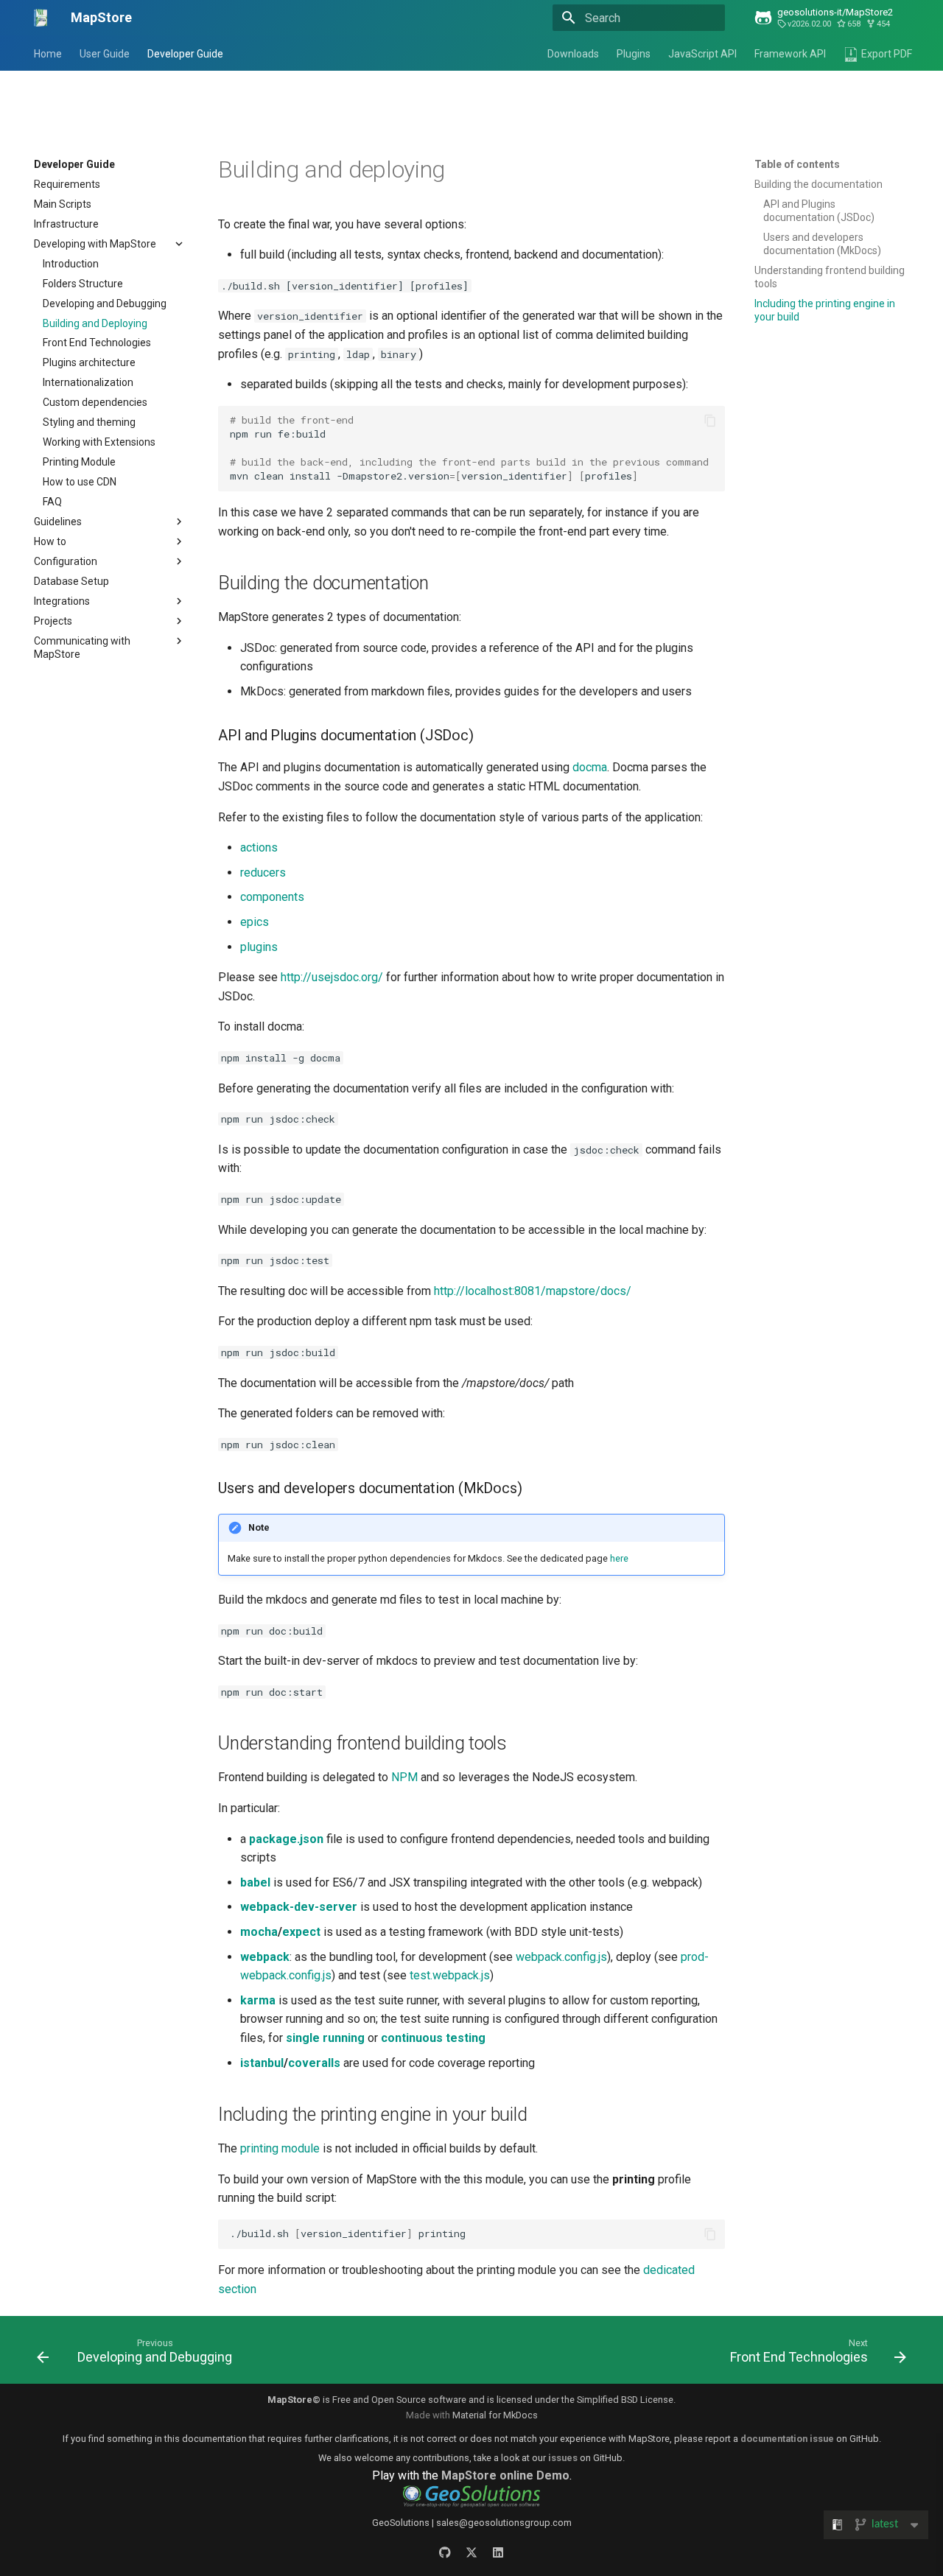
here (619, 1558)
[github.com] (445, 2552)
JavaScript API (702, 54)
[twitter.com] (471, 2552)
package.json (286, 1839)
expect (301, 1932)
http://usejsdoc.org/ (332, 977)
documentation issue (787, 2439)
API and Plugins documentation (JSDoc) (819, 211)
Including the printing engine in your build (825, 310)
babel (255, 1882)
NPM (404, 1777)
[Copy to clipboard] (710, 421)
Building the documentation (818, 184)
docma (590, 767)
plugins (259, 947)
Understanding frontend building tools (830, 277)
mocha (259, 1932)
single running (325, 2038)
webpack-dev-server (299, 1907)
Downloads (573, 54)
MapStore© (294, 2400)
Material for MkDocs (495, 2415)
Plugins (634, 54)
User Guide (105, 54)
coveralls (314, 2063)
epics (255, 922)
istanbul (262, 2063)
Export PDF (887, 54)
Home (48, 54)
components (272, 897)
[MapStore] (41, 18)
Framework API (790, 54)
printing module (280, 2148)
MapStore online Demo (505, 2475)
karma (258, 2000)
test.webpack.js (450, 1975)
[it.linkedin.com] (498, 2552)
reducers (263, 873)
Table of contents (797, 164)
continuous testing (433, 2038)
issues (563, 2458)
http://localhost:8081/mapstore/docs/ (533, 1291)
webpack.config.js (561, 1957)
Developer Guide (185, 54)
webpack (265, 1957)
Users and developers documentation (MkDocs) (822, 244)
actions (259, 847)
